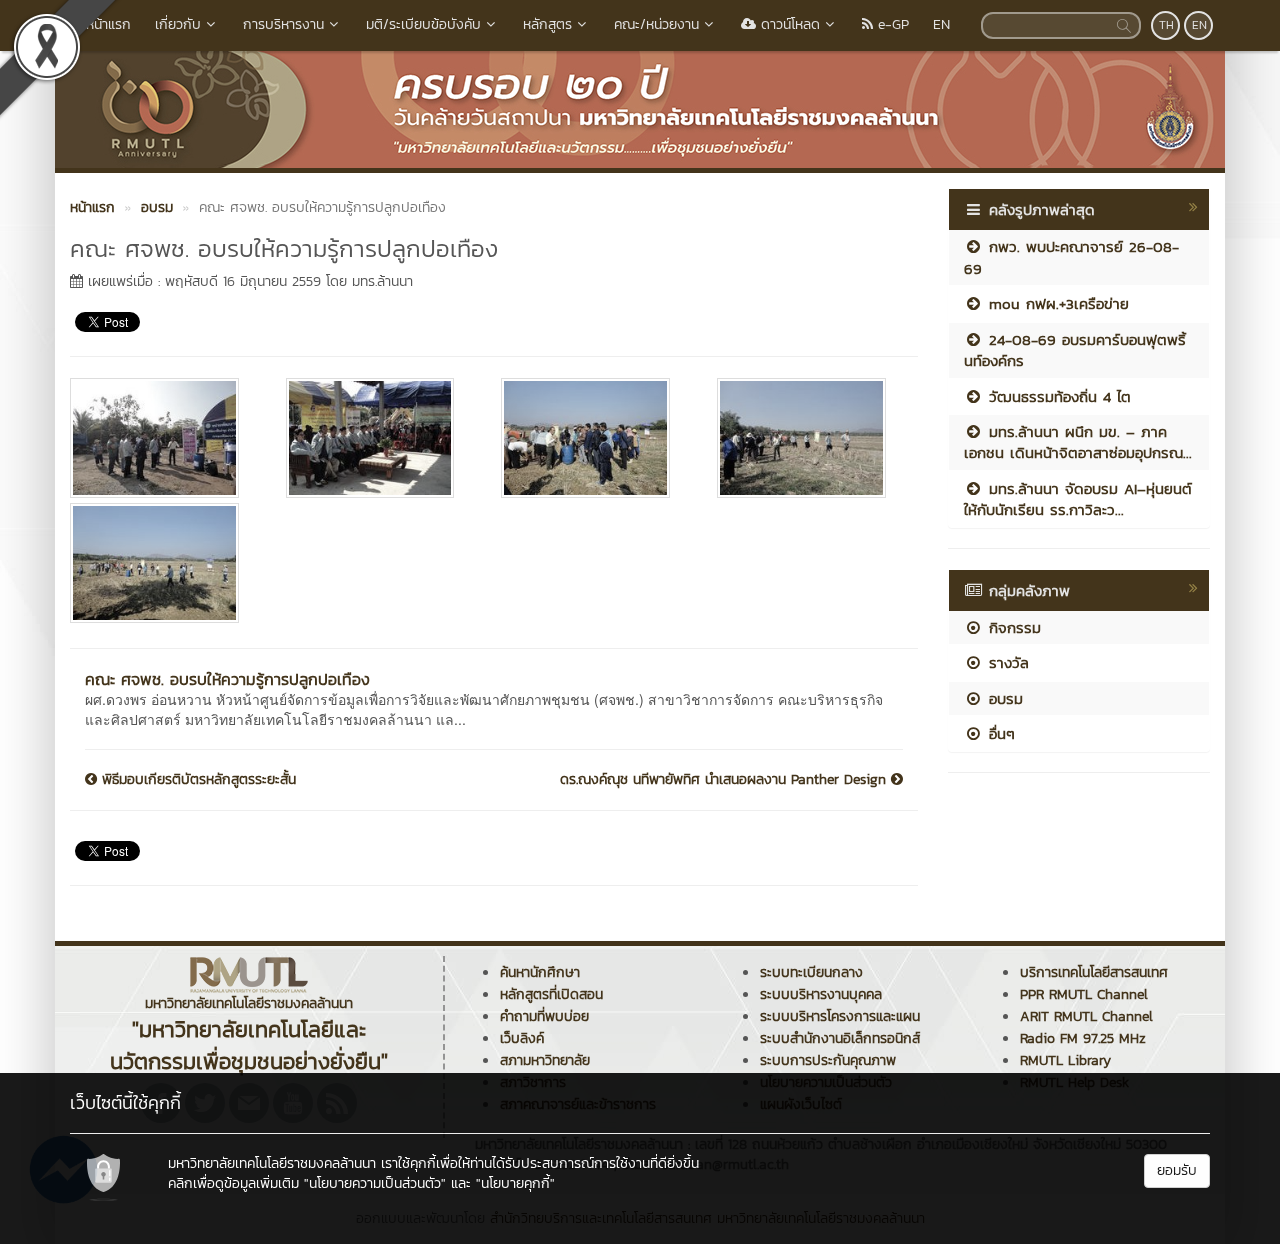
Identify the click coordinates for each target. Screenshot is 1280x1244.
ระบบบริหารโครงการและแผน (840, 1016)
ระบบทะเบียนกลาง (811, 972)
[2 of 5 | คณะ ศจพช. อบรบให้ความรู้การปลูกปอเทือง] (379, 438)
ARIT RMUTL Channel (1086, 1016)
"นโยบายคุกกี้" (515, 1183)
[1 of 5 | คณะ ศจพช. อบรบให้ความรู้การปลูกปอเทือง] (163, 438)
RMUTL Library (1065, 1060)
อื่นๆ (999, 733)
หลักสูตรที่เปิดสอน (551, 994)
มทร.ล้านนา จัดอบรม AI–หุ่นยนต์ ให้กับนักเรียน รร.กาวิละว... (1078, 499)
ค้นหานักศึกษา (540, 972)
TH (1166, 25)
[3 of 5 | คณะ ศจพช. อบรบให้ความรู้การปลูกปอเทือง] (594, 438)
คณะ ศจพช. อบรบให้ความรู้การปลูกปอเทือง (227, 679)
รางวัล (1006, 662)
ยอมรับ (1177, 1170)
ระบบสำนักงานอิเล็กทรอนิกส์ (840, 1038)
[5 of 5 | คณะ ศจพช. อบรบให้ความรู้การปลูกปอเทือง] (163, 563)
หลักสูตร (547, 24)
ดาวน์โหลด (788, 24)
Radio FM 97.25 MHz (1083, 1038)
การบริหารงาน (283, 24)
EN (941, 24)
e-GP (891, 24)
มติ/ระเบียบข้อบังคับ (423, 24)
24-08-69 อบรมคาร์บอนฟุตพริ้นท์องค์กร (1075, 350)
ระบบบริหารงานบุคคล (821, 994)
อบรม (1003, 698)
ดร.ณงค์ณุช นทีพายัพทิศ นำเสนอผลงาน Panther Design (725, 780)
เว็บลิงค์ (522, 1038)
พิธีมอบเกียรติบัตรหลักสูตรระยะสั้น (196, 780)
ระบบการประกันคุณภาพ (828, 1060)
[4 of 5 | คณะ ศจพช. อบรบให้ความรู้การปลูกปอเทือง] (810, 438)
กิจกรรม (1012, 627)
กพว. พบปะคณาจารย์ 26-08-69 (1071, 257)
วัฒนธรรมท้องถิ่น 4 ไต (1057, 396)
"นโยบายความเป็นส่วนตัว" (375, 1183)
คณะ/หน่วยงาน (656, 24)
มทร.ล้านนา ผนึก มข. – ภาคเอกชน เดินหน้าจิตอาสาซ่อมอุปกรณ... (1078, 442)
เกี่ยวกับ (178, 24)
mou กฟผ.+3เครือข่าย (1056, 303)
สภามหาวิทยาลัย (545, 1060)
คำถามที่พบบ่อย (544, 1016)
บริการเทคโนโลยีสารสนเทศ (1094, 972)
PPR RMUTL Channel (1084, 994)
